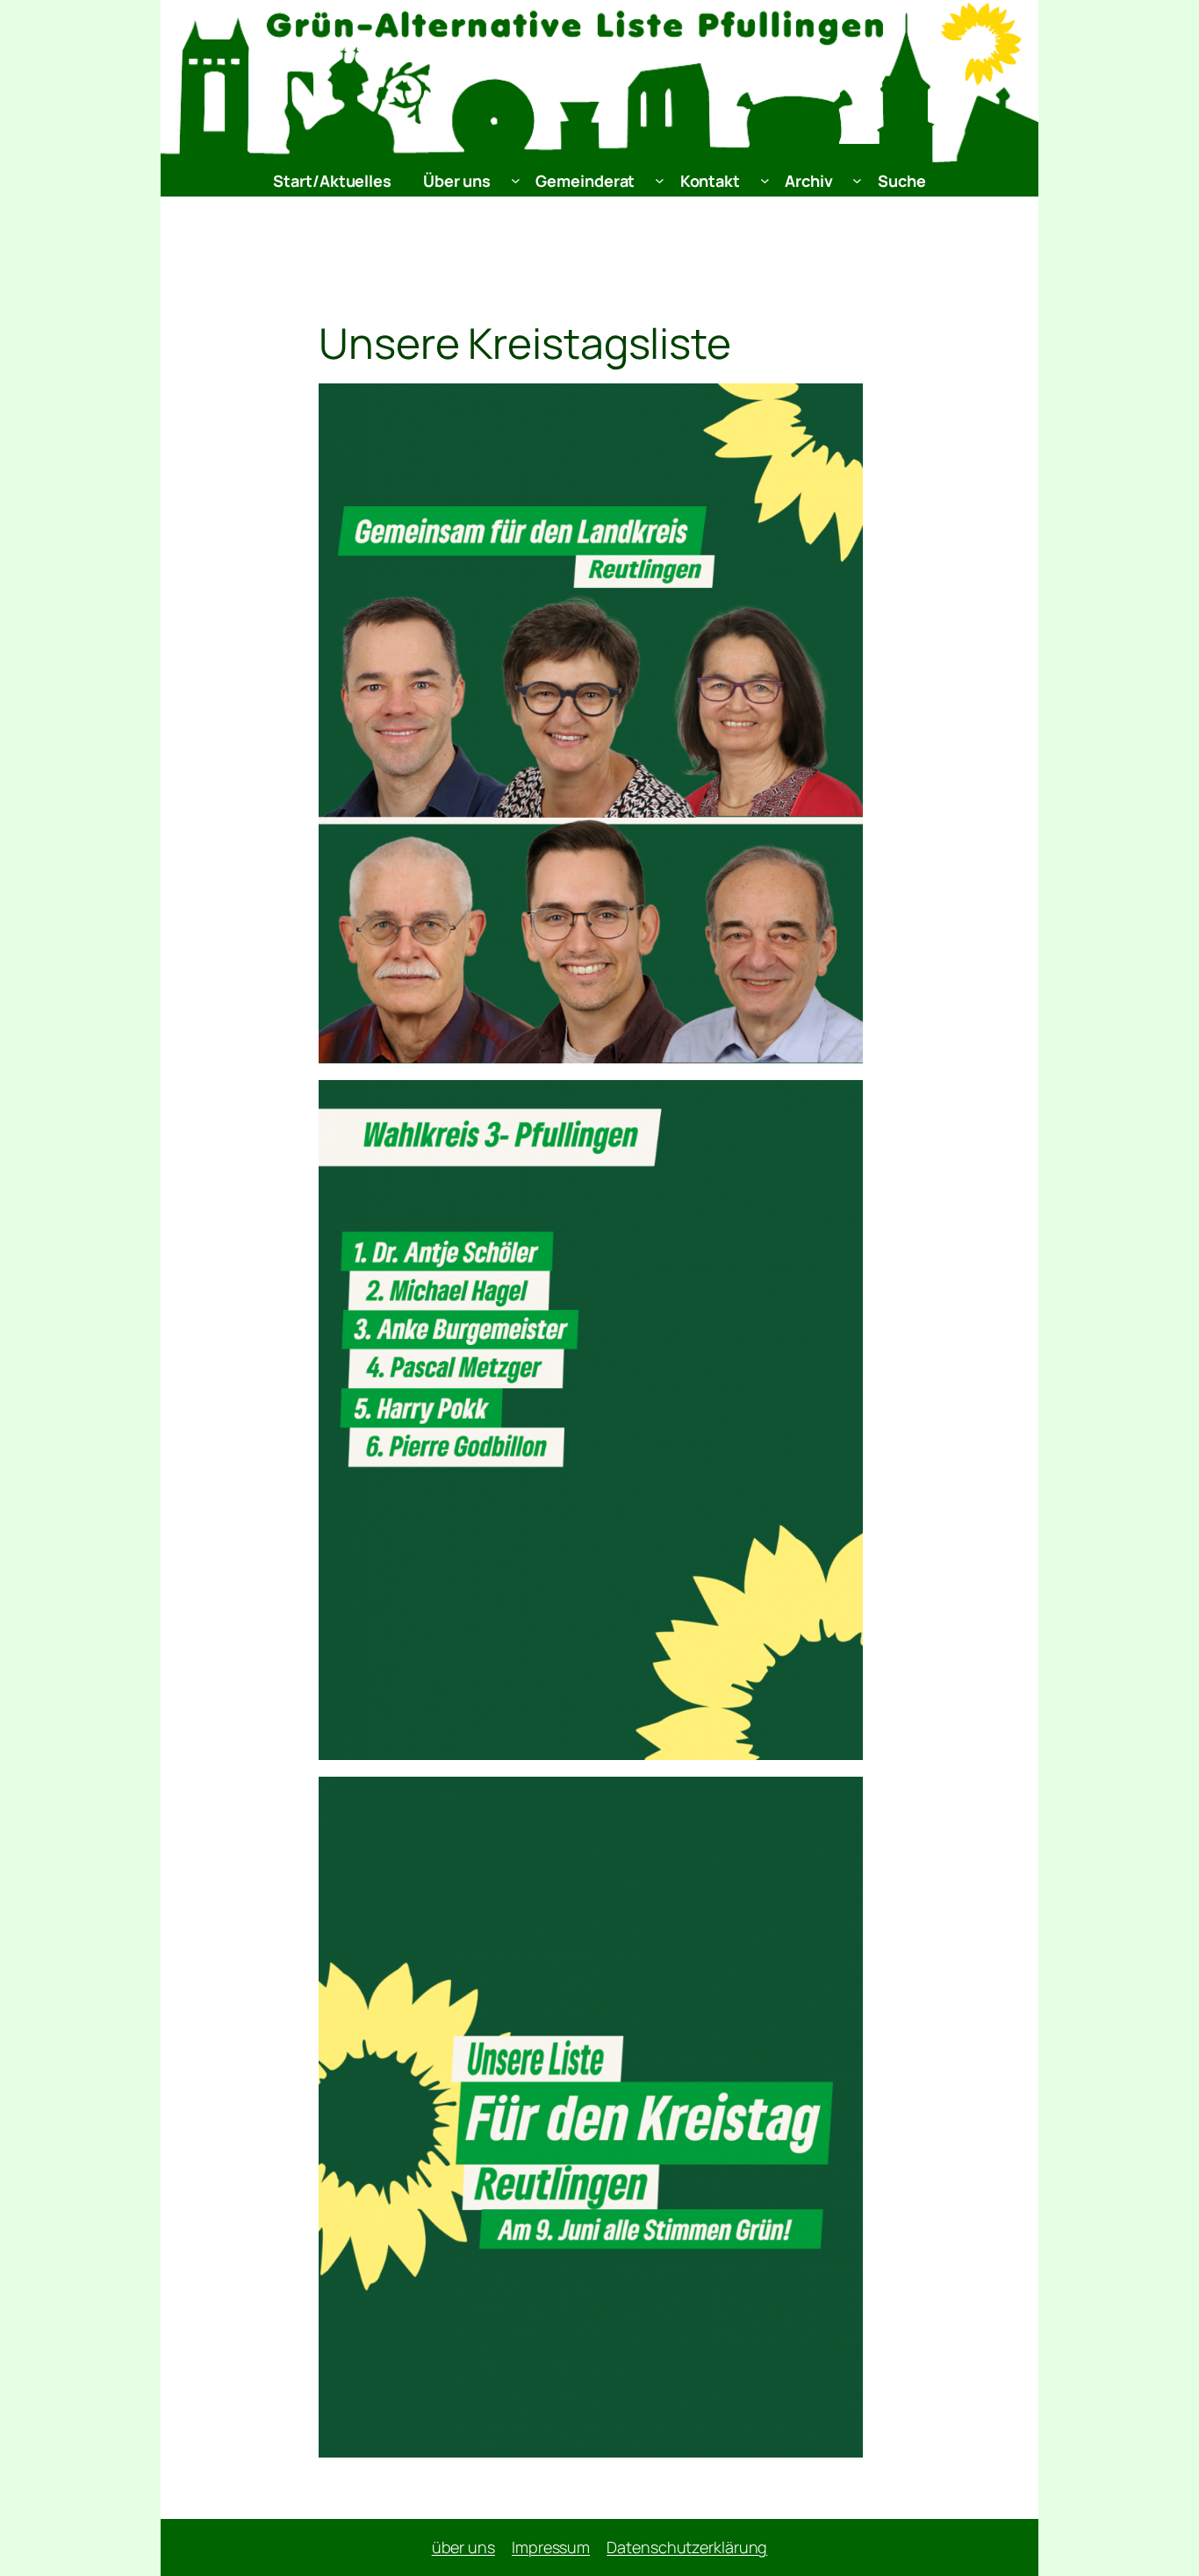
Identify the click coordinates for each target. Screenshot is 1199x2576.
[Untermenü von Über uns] (516, 180)
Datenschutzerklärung (687, 2547)
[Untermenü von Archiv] (857, 180)
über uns (463, 2547)
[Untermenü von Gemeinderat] (660, 180)
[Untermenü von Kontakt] (765, 180)
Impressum (551, 2547)
